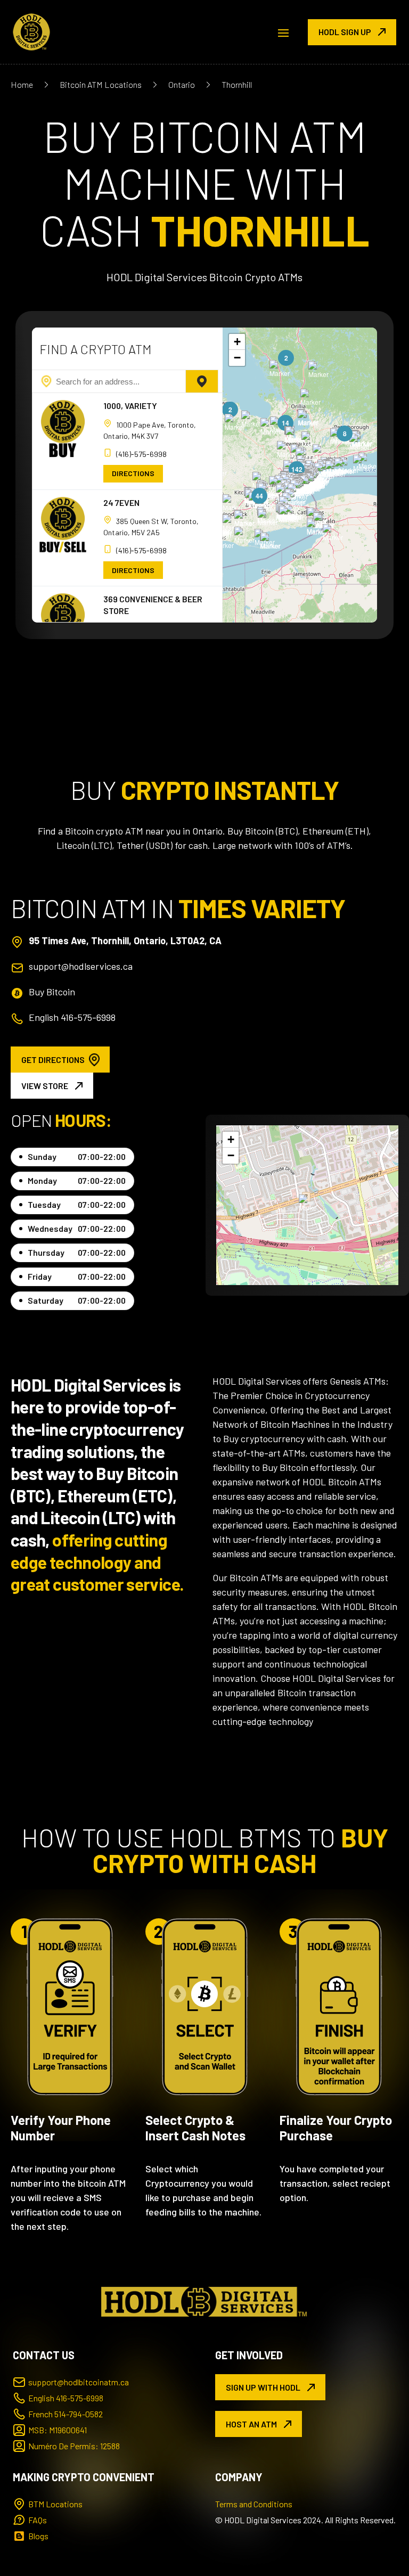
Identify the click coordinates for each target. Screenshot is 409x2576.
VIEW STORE (45, 1086)
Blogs (38, 2536)
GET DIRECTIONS (53, 1060)
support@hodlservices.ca (81, 966)
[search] (202, 381)
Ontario (182, 84)
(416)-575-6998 (141, 454)
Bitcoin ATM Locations (101, 84)
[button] (333, 533)
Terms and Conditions (254, 2504)
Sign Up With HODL (263, 2387)
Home (22, 84)
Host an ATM (251, 2424)
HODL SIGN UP (345, 32)
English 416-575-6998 (72, 1017)
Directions (133, 473)
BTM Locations (55, 2504)
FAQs (38, 2520)
